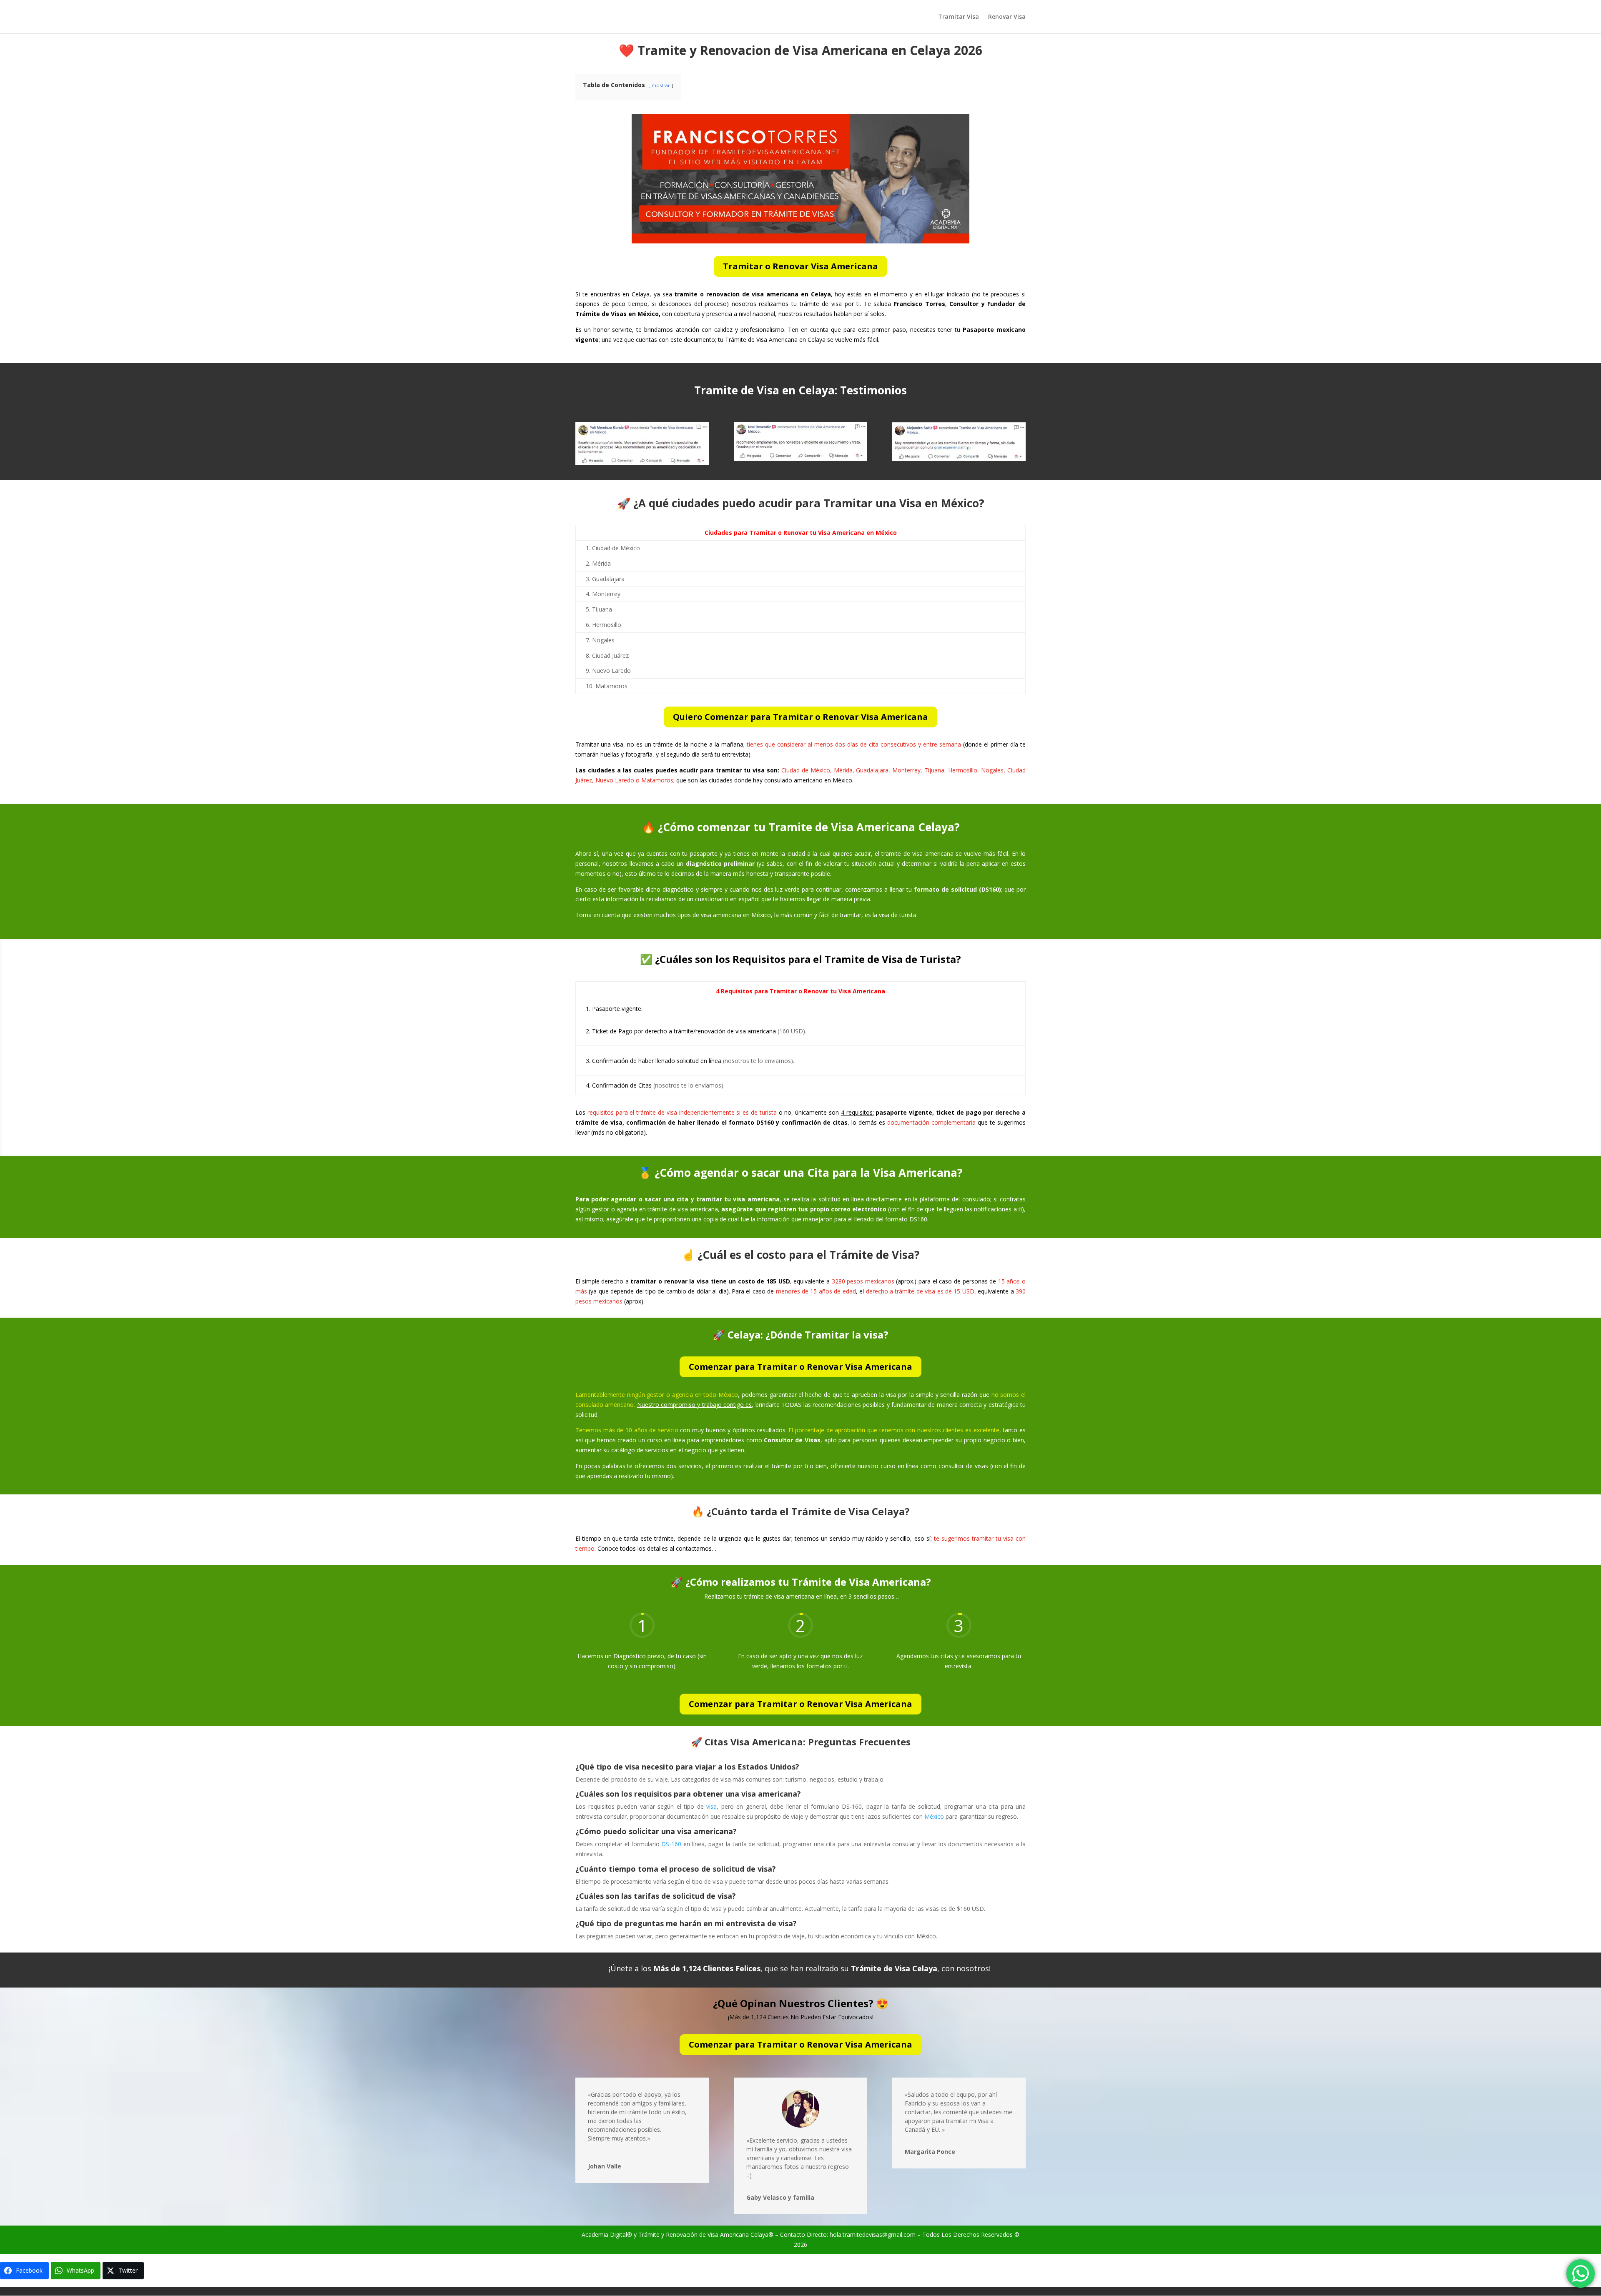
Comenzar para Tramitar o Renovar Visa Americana (800, 1367)
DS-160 (671, 1844)
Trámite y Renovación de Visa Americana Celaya (703, 2235)
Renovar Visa (1007, 17)
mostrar (661, 85)
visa (711, 1806)
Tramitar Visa (959, 17)
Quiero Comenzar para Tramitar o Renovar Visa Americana (800, 717)
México (934, 1816)
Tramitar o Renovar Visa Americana (800, 266)
